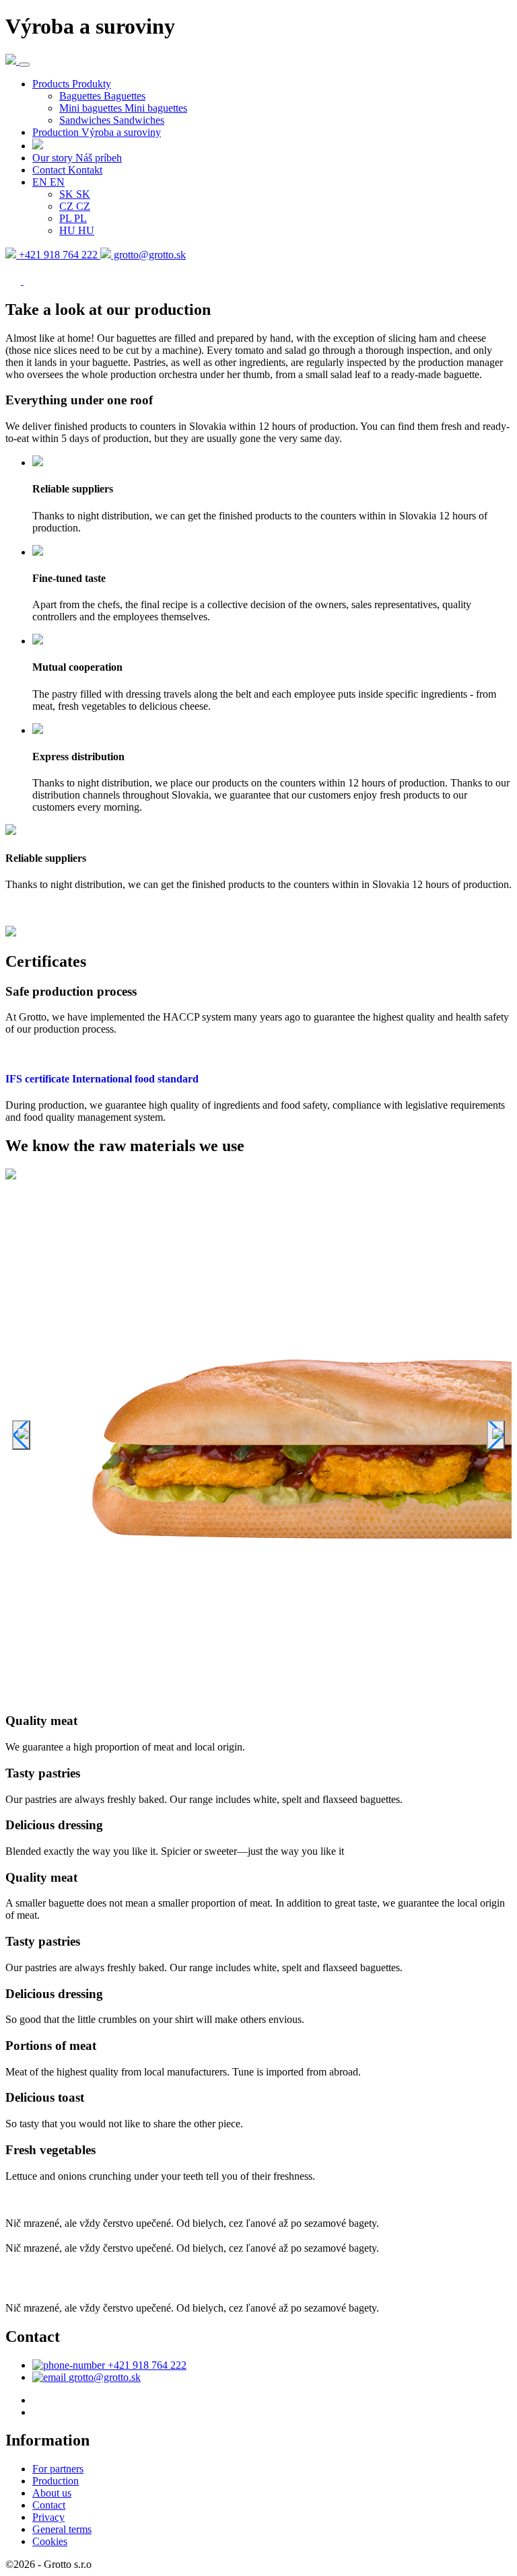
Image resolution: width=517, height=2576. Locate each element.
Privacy (48, 2517)
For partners (58, 2469)
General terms (62, 2529)
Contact (49, 2505)
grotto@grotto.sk (148, 255)
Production (56, 2481)
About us (52, 2493)
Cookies (50, 2541)
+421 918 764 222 (58, 255)
